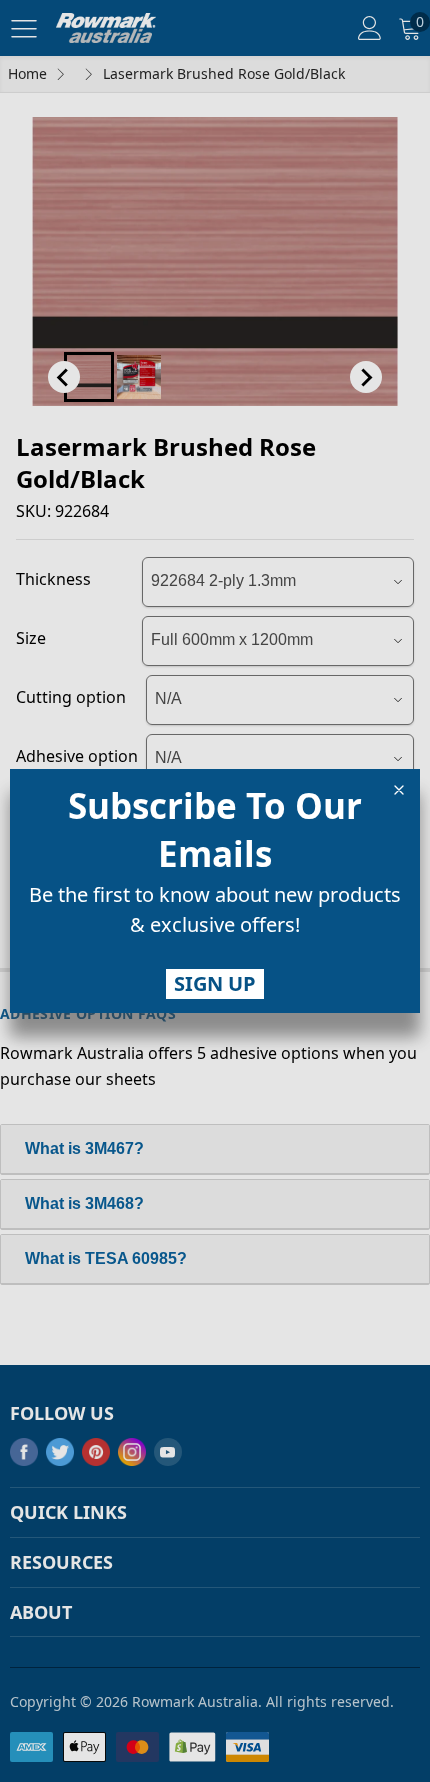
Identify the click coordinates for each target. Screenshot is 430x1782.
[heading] (215, 830)
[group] (215, 914)
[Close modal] (399, 790)
